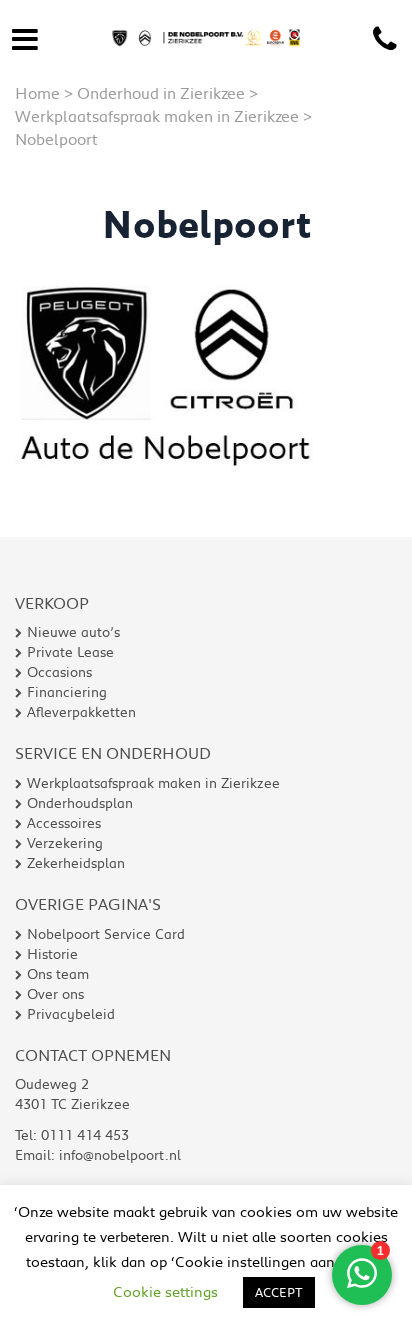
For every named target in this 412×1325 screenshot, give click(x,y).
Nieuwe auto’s (73, 632)
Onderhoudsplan (80, 803)
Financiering (67, 692)
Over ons (55, 994)
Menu (25, 35)
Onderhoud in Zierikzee (161, 92)
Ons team (58, 974)
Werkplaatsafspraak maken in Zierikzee (157, 115)
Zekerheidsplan (76, 863)
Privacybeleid (71, 1014)
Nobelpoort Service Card (106, 934)
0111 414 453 (385, 40)
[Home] (206, 21)
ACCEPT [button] (279, 1292)
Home (37, 92)
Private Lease (70, 652)
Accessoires (64, 823)
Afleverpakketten (81, 712)
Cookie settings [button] (165, 1291)
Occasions (59, 672)
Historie (52, 954)
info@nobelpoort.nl (120, 1155)
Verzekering (65, 843)
